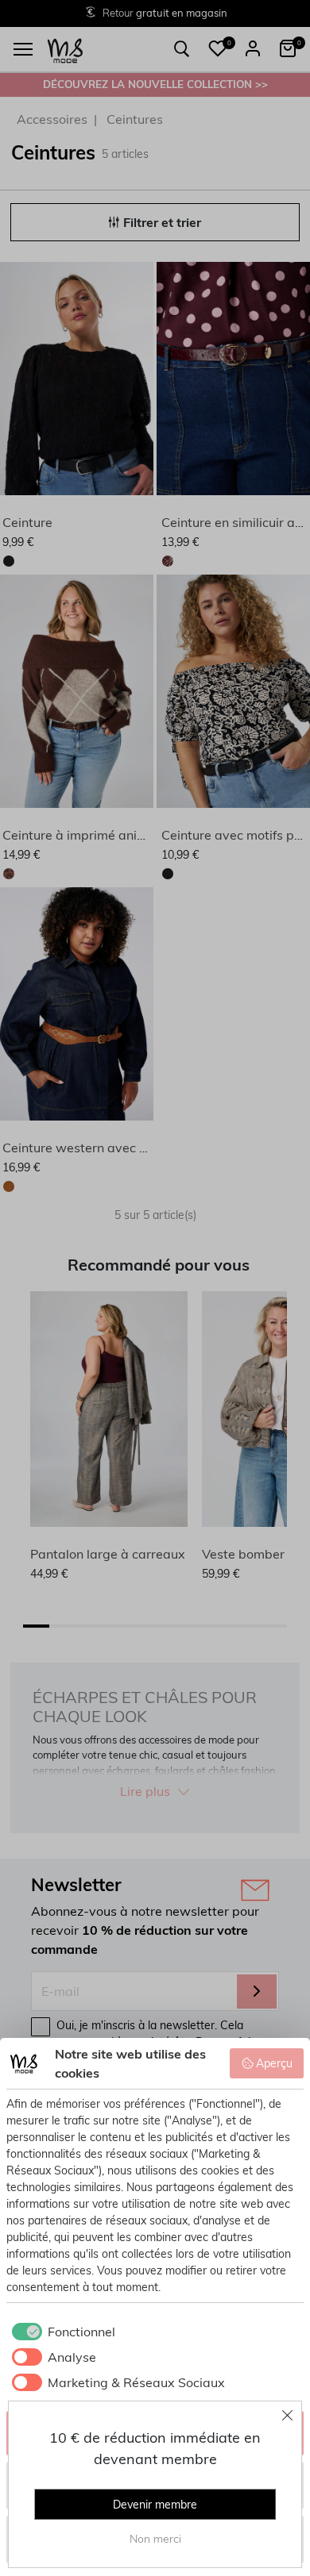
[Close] (288, 2415)
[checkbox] (61, 2332)
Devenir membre (155, 2505)
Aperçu (274, 2063)
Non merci (155, 2539)
